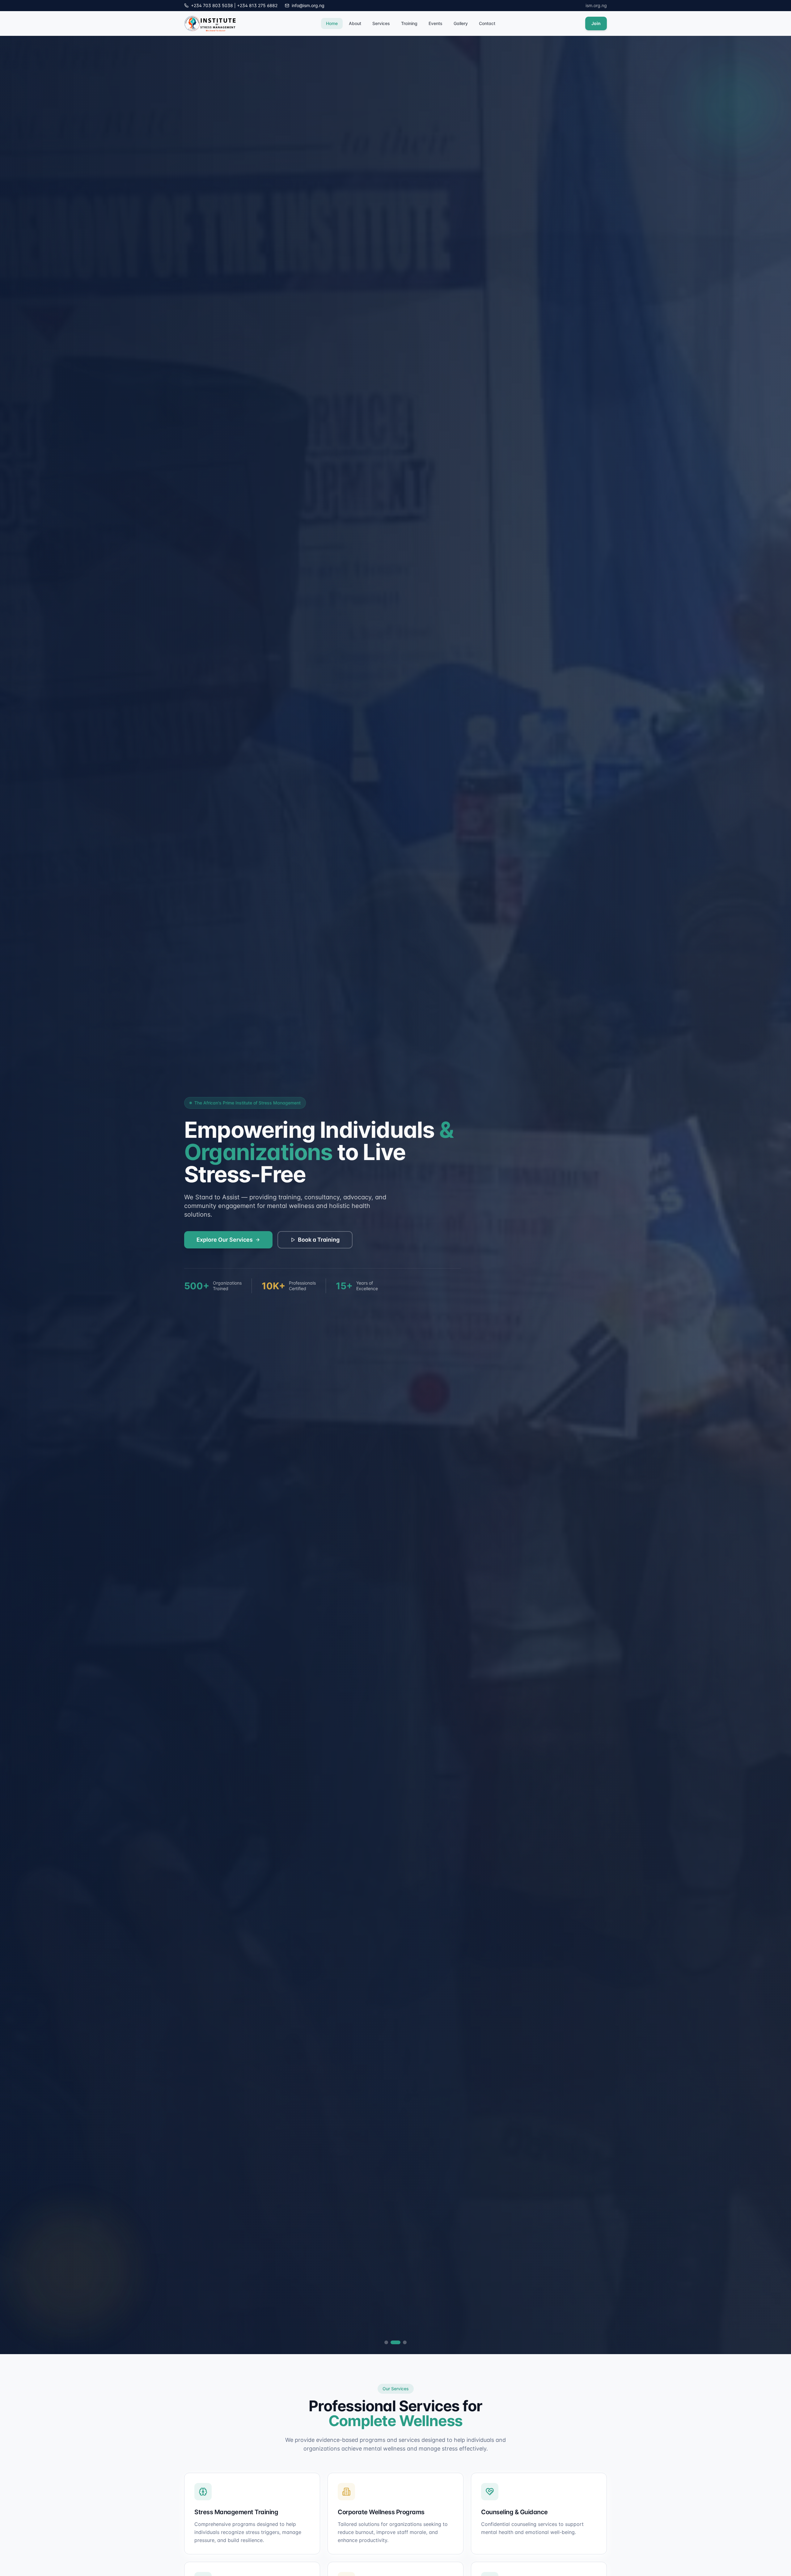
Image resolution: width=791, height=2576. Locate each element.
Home (332, 23)
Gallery (461, 23)
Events (436, 23)
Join (596, 23)
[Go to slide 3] (402, 2342)
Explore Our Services (225, 1240)
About (355, 23)
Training (409, 23)
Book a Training (319, 1240)
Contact (487, 23)
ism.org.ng (596, 5)
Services (381, 23)
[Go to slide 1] (386, 2342)
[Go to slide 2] (392, 2342)
